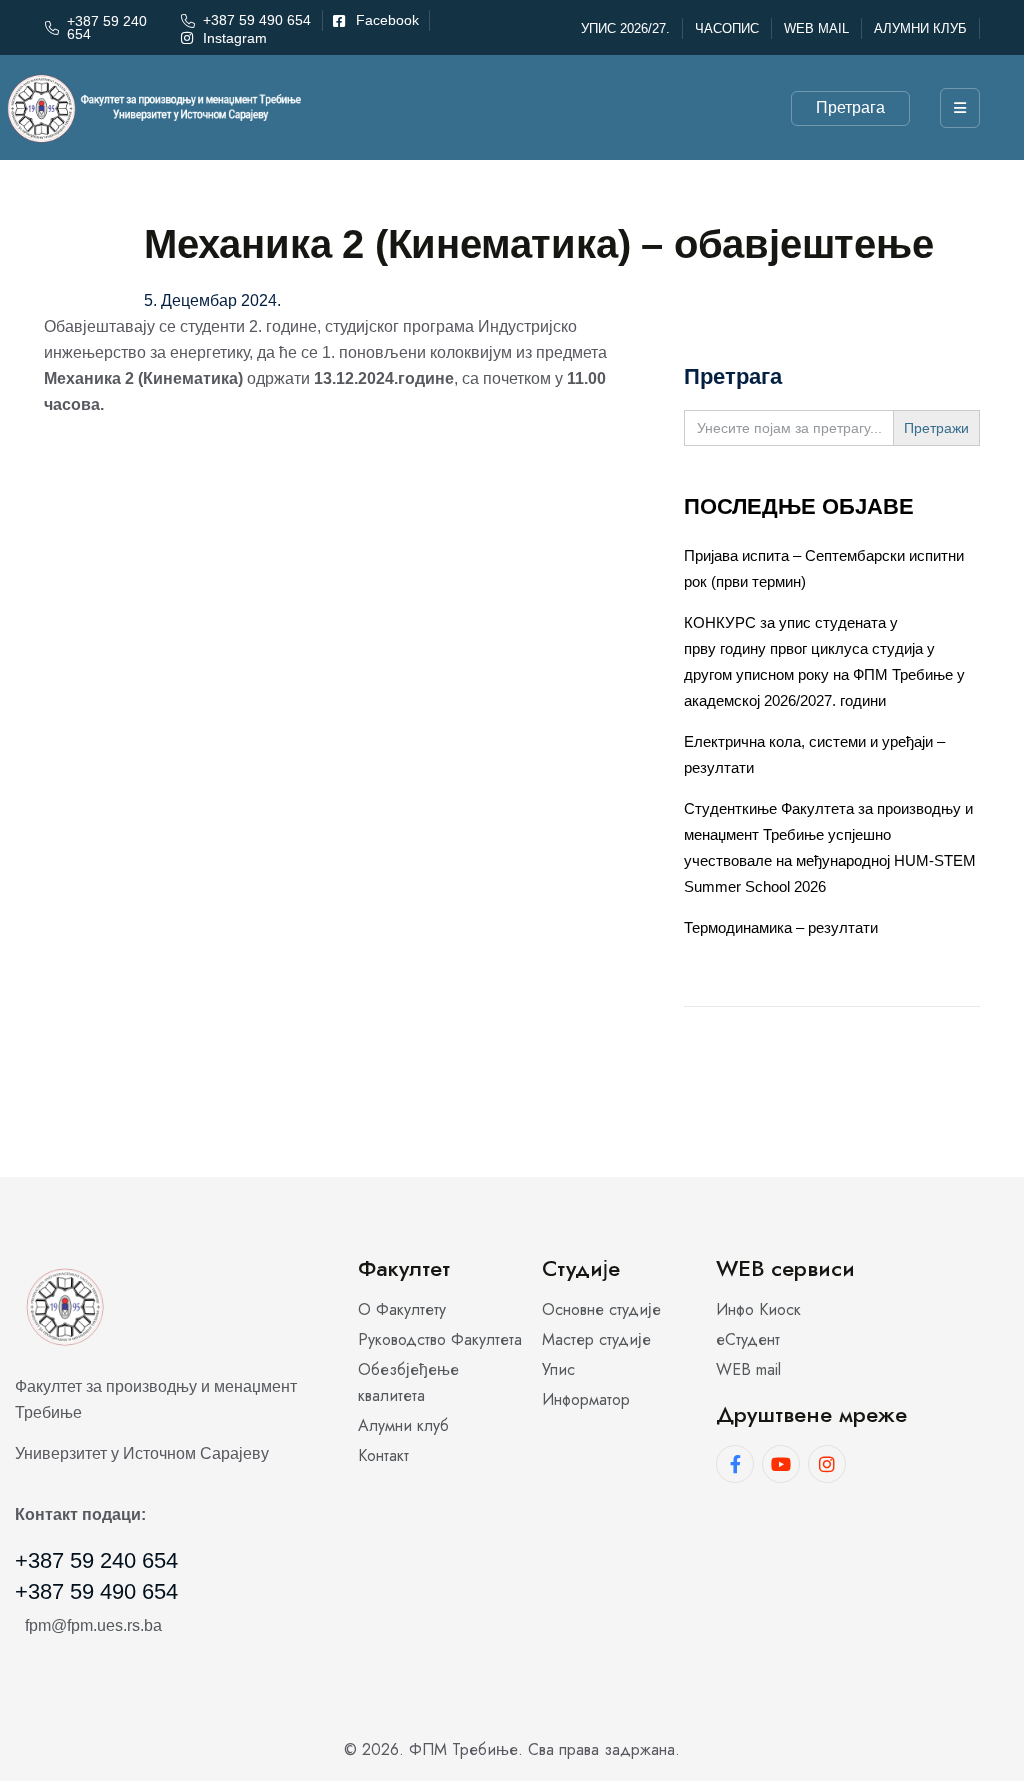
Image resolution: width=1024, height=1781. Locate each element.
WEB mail (816, 28)
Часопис (727, 28)
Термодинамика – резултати (781, 927)
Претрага (850, 107)
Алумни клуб (920, 28)
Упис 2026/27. (625, 28)
